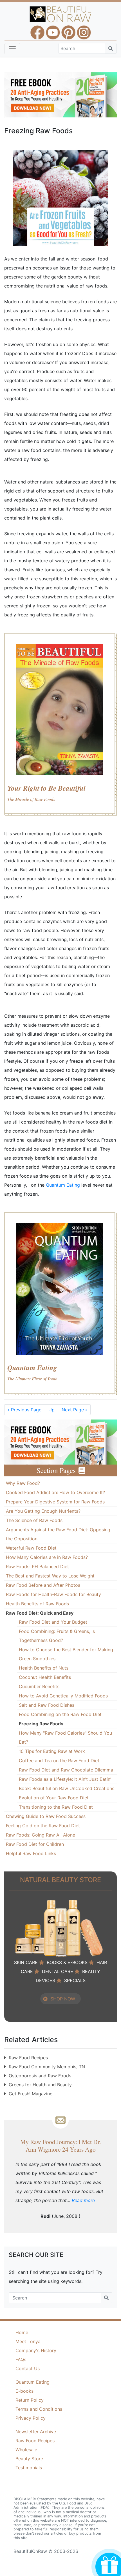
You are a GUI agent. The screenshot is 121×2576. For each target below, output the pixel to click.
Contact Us (28, 2368)
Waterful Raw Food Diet (31, 1548)
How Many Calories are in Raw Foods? (47, 1557)
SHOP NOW (63, 1999)
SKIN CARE (26, 1962)
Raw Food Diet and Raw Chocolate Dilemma (66, 1770)
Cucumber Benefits (39, 1686)
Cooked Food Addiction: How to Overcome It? (55, 1492)
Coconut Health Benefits (45, 1677)
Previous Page (25, 1410)
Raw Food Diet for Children (35, 1844)
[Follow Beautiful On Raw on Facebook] (37, 30)
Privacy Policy (31, 2418)
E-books (24, 2391)
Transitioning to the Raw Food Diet (56, 1807)
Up (51, 1410)
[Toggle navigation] (12, 49)
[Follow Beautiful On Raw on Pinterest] (68, 30)
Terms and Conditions (39, 2409)
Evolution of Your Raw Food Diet (54, 1798)
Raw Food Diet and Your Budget (53, 1622)
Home (22, 2332)
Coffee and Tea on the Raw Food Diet (59, 1761)
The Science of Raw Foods (34, 1520)
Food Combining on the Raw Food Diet (60, 1714)
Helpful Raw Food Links (31, 1853)
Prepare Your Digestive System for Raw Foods (55, 1502)
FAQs (21, 2359)
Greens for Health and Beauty (40, 2085)
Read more (83, 2200)
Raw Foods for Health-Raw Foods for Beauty (53, 1594)
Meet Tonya (28, 2341)
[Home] (61, 14)
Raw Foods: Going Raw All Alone (41, 1835)
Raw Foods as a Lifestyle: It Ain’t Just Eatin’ (65, 1779)
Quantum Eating (64, 1185)
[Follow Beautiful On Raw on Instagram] (84, 30)
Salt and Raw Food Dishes (47, 1705)
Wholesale (26, 2450)
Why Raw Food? (23, 1483)
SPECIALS (75, 1980)
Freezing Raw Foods (41, 1724)
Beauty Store (29, 2459)
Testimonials (29, 2468)
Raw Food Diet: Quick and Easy (40, 1613)
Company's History (36, 2350)
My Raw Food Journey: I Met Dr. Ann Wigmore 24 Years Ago (60, 2145)
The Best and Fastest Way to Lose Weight (50, 1576)
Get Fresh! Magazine (31, 2094)
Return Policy (30, 2400)
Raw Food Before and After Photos (43, 1585)
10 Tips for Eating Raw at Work (52, 1751)
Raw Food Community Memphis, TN (47, 2067)
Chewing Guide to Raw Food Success (46, 1816)
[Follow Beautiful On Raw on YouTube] (53, 30)
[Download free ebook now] (60, 94)
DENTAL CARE (58, 1971)
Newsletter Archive (36, 2432)
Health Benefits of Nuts (44, 1668)
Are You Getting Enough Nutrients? (43, 1511)
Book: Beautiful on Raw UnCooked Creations (67, 1788)
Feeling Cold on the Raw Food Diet (43, 1826)
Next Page (74, 1410)
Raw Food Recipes (28, 2058)
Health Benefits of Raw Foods (37, 1604)
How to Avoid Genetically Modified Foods (63, 1696)
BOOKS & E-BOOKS (67, 1962)
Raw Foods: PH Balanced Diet (37, 1566)
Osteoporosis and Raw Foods (40, 2076)
